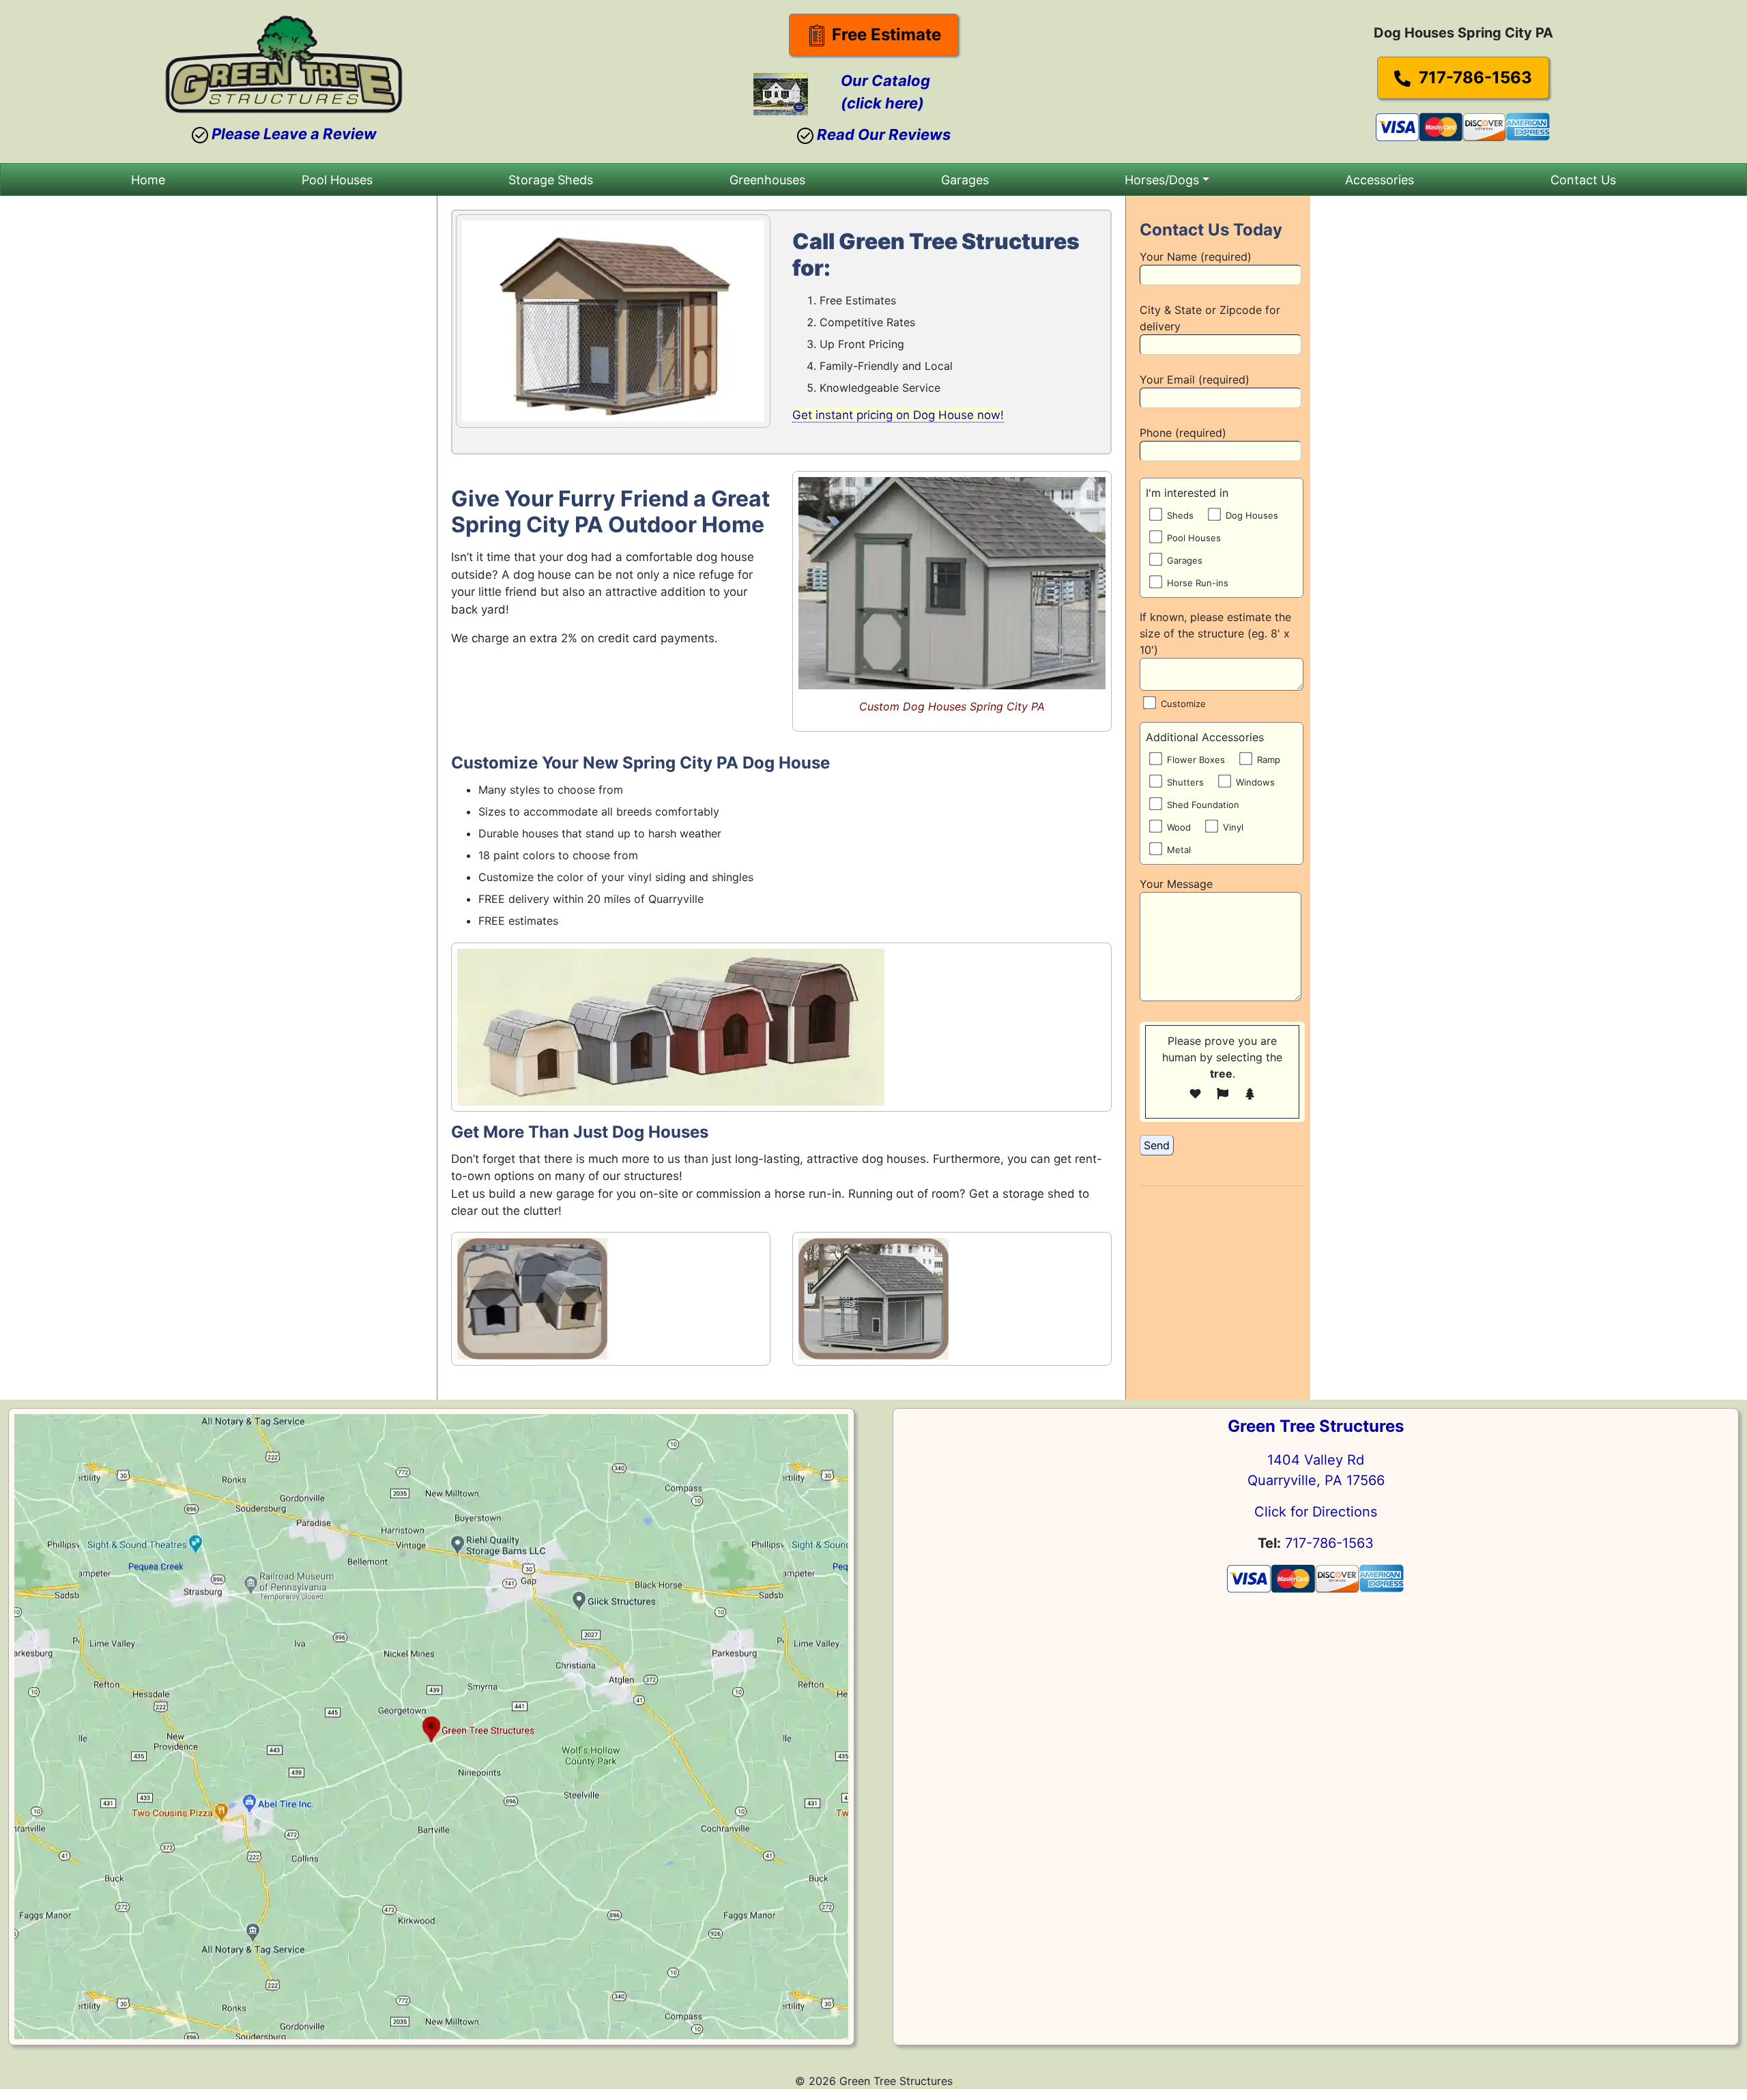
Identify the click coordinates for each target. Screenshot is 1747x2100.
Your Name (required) (1196, 257)
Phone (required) (1183, 433)
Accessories (1380, 180)
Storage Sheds (551, 180)
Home (148, 180)
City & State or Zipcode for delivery (1210, 318)
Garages (965, 180)
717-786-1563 (1473, 77)
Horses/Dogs (1162, 180)
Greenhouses (767, 180)
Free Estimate (884, 34)
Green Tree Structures (1316, 1426)
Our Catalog (885, 81)
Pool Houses (337, 180)
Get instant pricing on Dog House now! (898, 415)
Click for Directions (1316, 1512)
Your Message (1176, 884)
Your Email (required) (1195, 379)
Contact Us (1583, 180)
